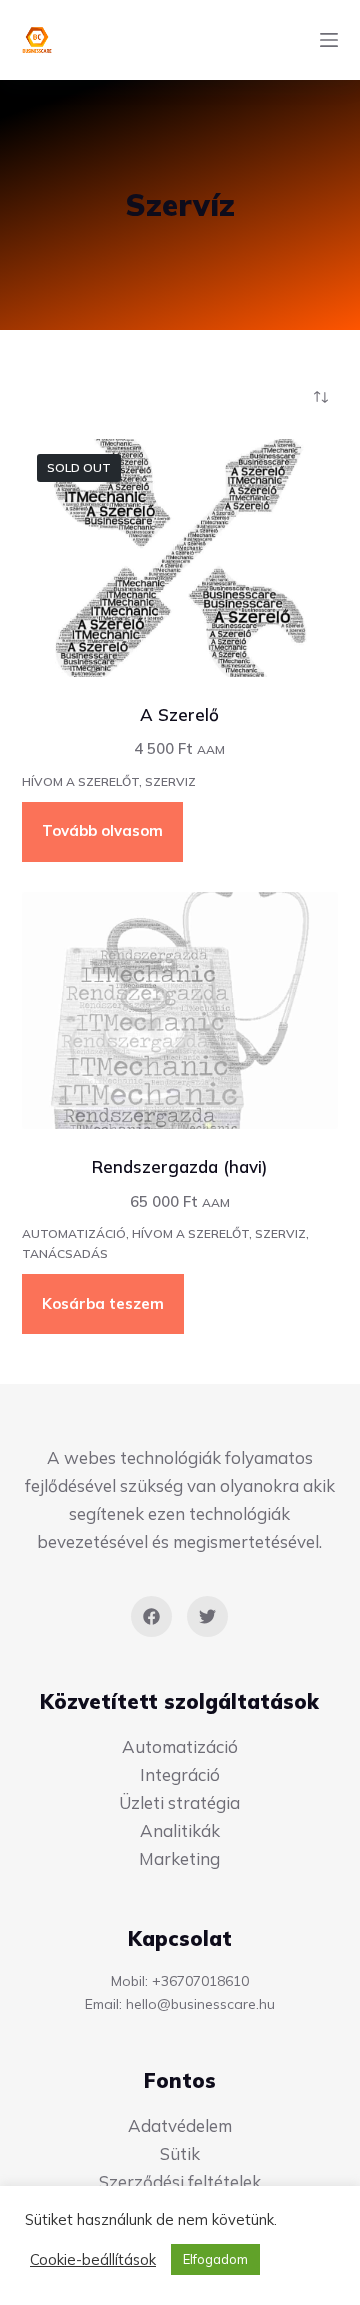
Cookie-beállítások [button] (93, 2260)
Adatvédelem (180, 2125)
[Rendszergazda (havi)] (180, 1011)
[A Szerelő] (180, 558)
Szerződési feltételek (180, 2181)
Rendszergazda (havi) (179, 1166)
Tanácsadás (65, 1253)
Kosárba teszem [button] (103, 1303)
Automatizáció (74, 1233)
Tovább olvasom (102, 830)
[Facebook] (151, 1616)
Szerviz (170, 781)
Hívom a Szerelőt (80, 781)
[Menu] (329, 40)
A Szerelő (179, 714)
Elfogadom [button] (215, 2259)
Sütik (180, 2153)
